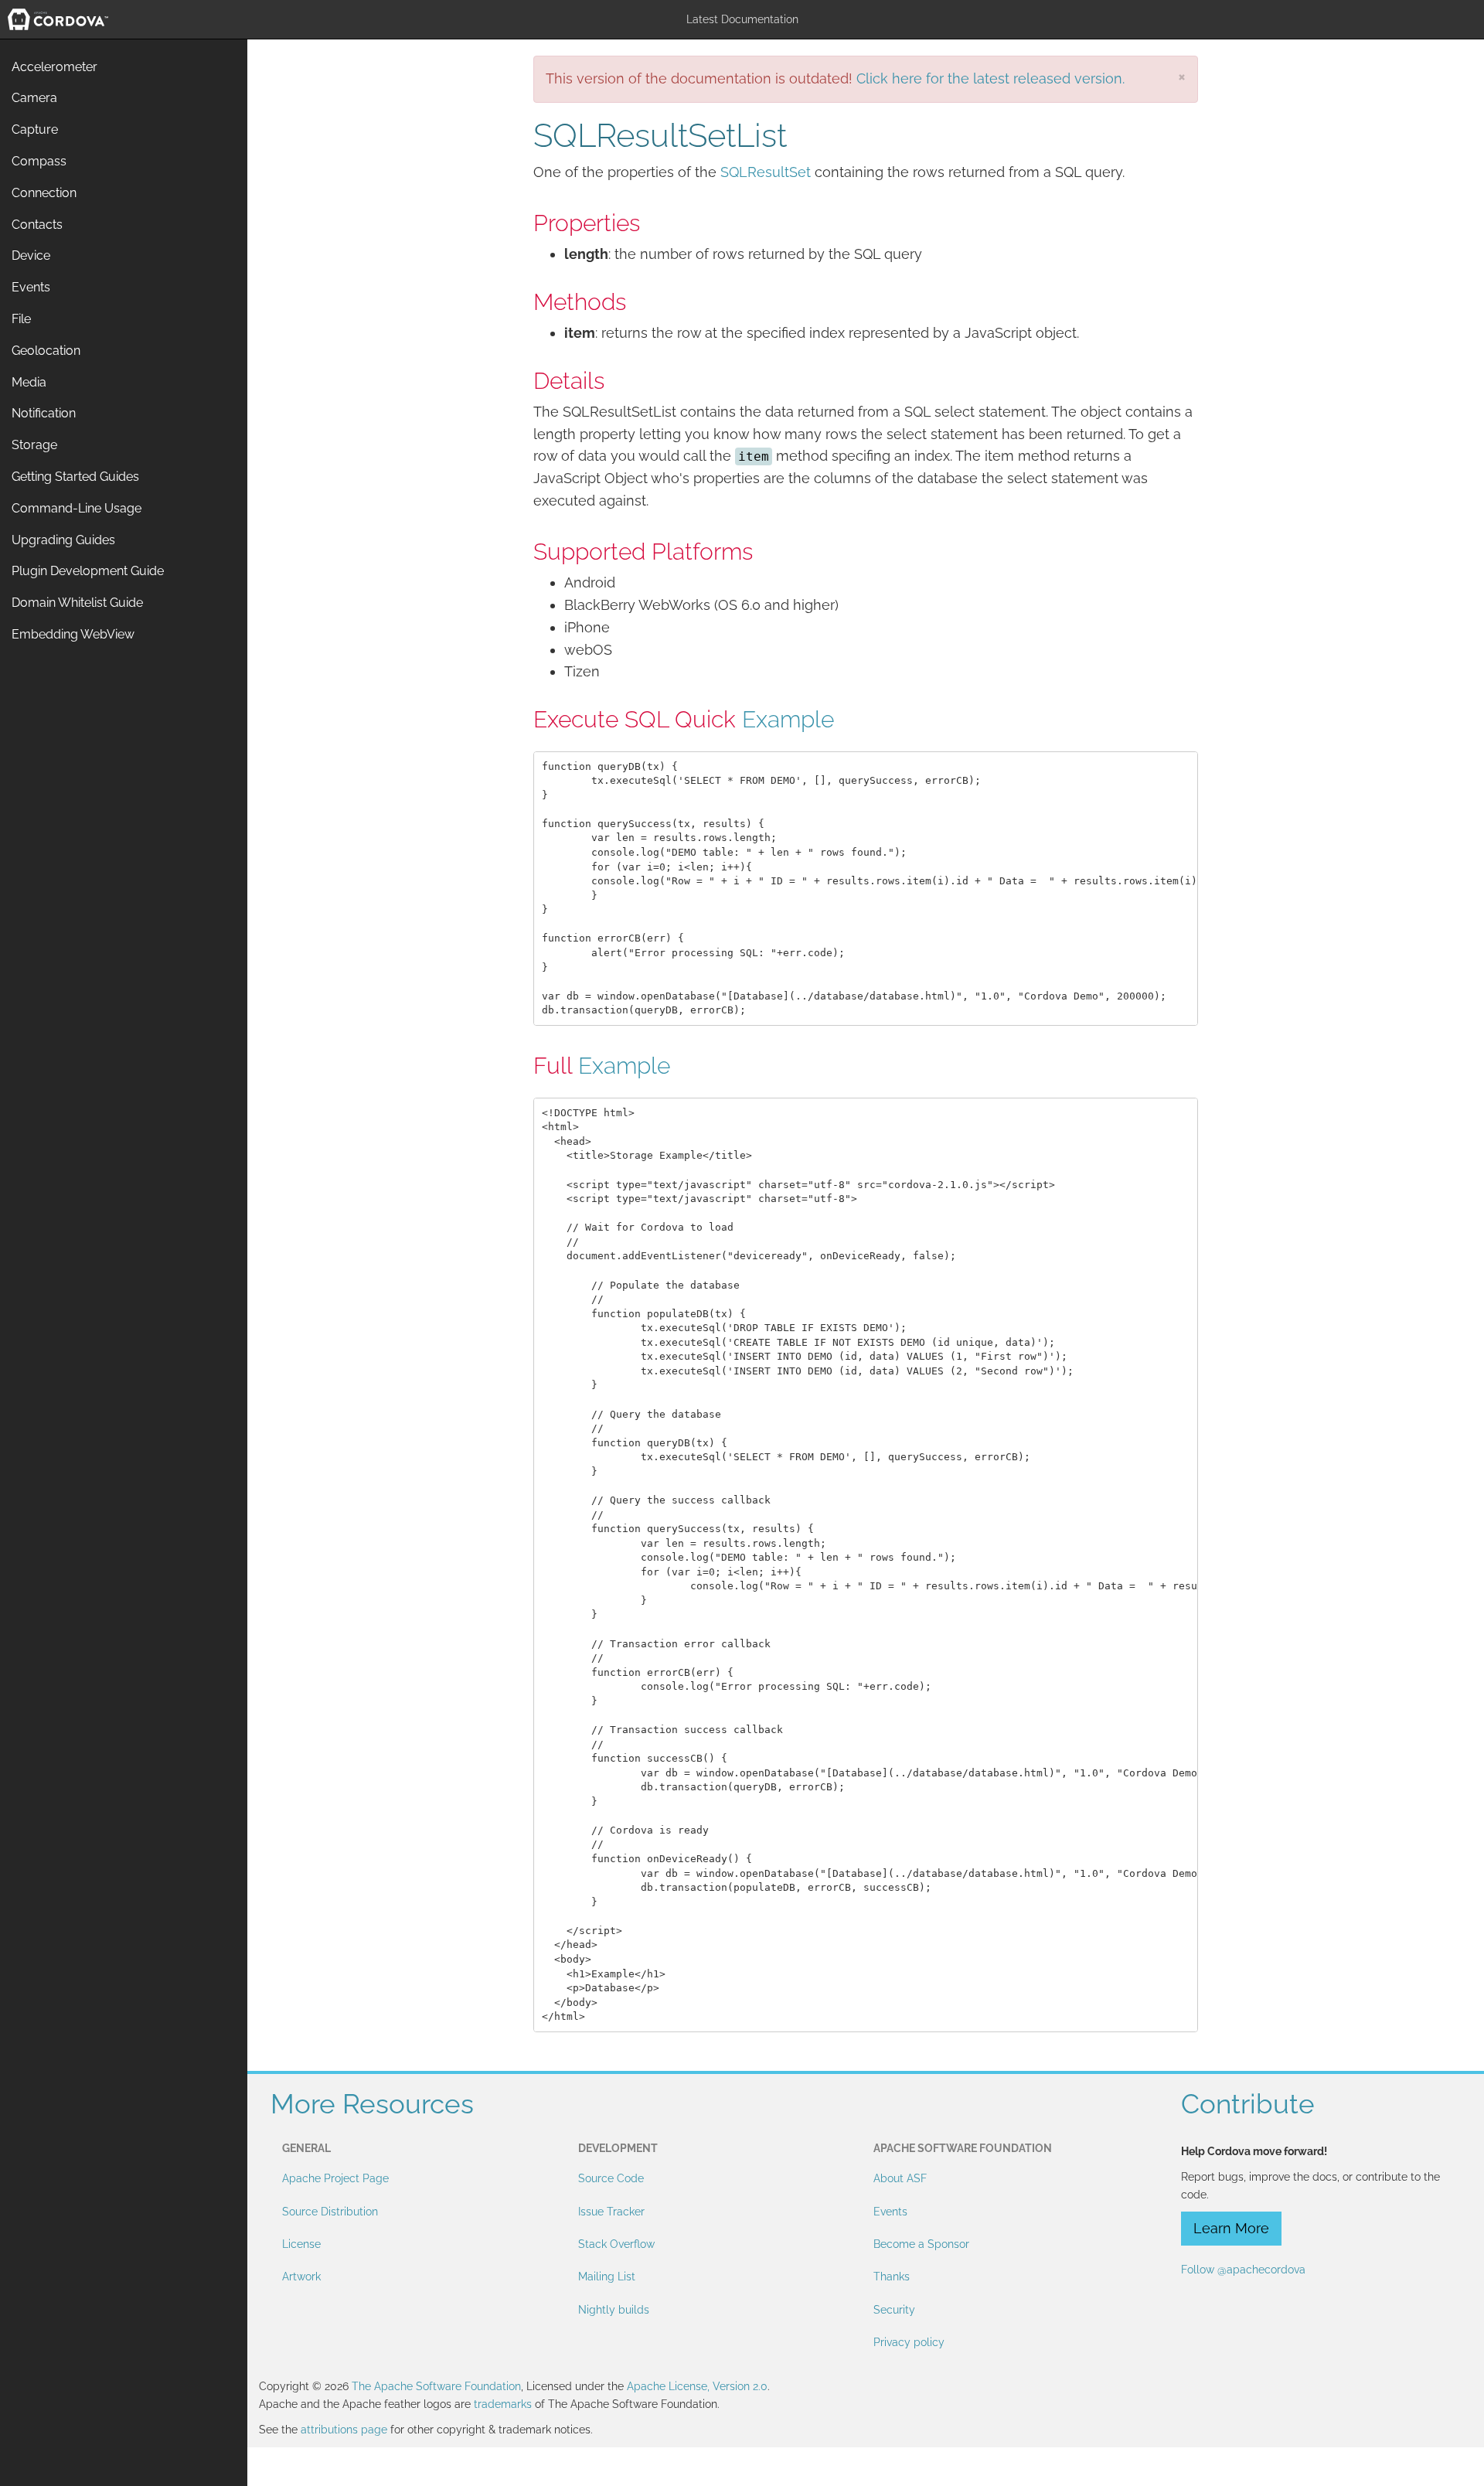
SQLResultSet (766, 172)
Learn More (1231, 2228)
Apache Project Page (335, 2178)
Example (788, 719)
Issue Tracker (611, 2212)
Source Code (611, 2178)
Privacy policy (909, 2342)
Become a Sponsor (921, 2244)
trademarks (503, 2404)
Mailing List (607, 2277)
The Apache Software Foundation (436, 2386)
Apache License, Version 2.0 (697, 2386)
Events (890, 2212)
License (301, 2244)
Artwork (301, 2277)
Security (894, 2310)
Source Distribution (330, 2212)
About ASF (900, 2178)
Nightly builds (614, 2310)
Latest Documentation (742, 19)
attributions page (344, 2430)
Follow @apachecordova (1243, 2270)
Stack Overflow (616, 2244)
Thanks (892, 2277)
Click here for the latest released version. (990, 78)
